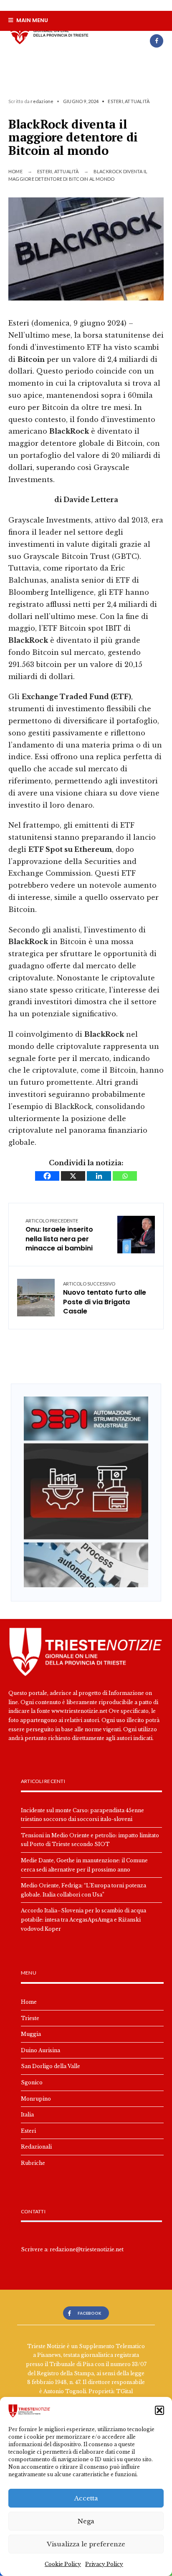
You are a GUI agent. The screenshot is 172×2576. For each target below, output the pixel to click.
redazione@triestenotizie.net (87, 2249)
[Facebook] (157, 41)
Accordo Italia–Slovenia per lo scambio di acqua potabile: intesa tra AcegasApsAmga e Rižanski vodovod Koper (83, 1919)
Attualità (137, 101)
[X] (73, 1176)
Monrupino (36, 2099)
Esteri (115, 101)
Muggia (31, 2034)
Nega (86, 2521)
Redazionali (36, 2147)
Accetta (86, 2498)
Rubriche (33, 2163)
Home (15, 171)
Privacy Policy (104, 2564)
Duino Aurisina (40, 2050)
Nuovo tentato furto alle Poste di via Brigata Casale (105, 1298)
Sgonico (32, 2082)
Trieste (30, 2018)
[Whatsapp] (125, 1176)
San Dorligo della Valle (51, 2066)
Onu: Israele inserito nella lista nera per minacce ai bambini (59, 1235)
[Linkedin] (99, 1176)
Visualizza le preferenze (86, 2544)
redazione (42, 101)
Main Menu (32, 20)
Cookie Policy (63, 2564)
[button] (159, 2410)
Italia (27, 2115)
